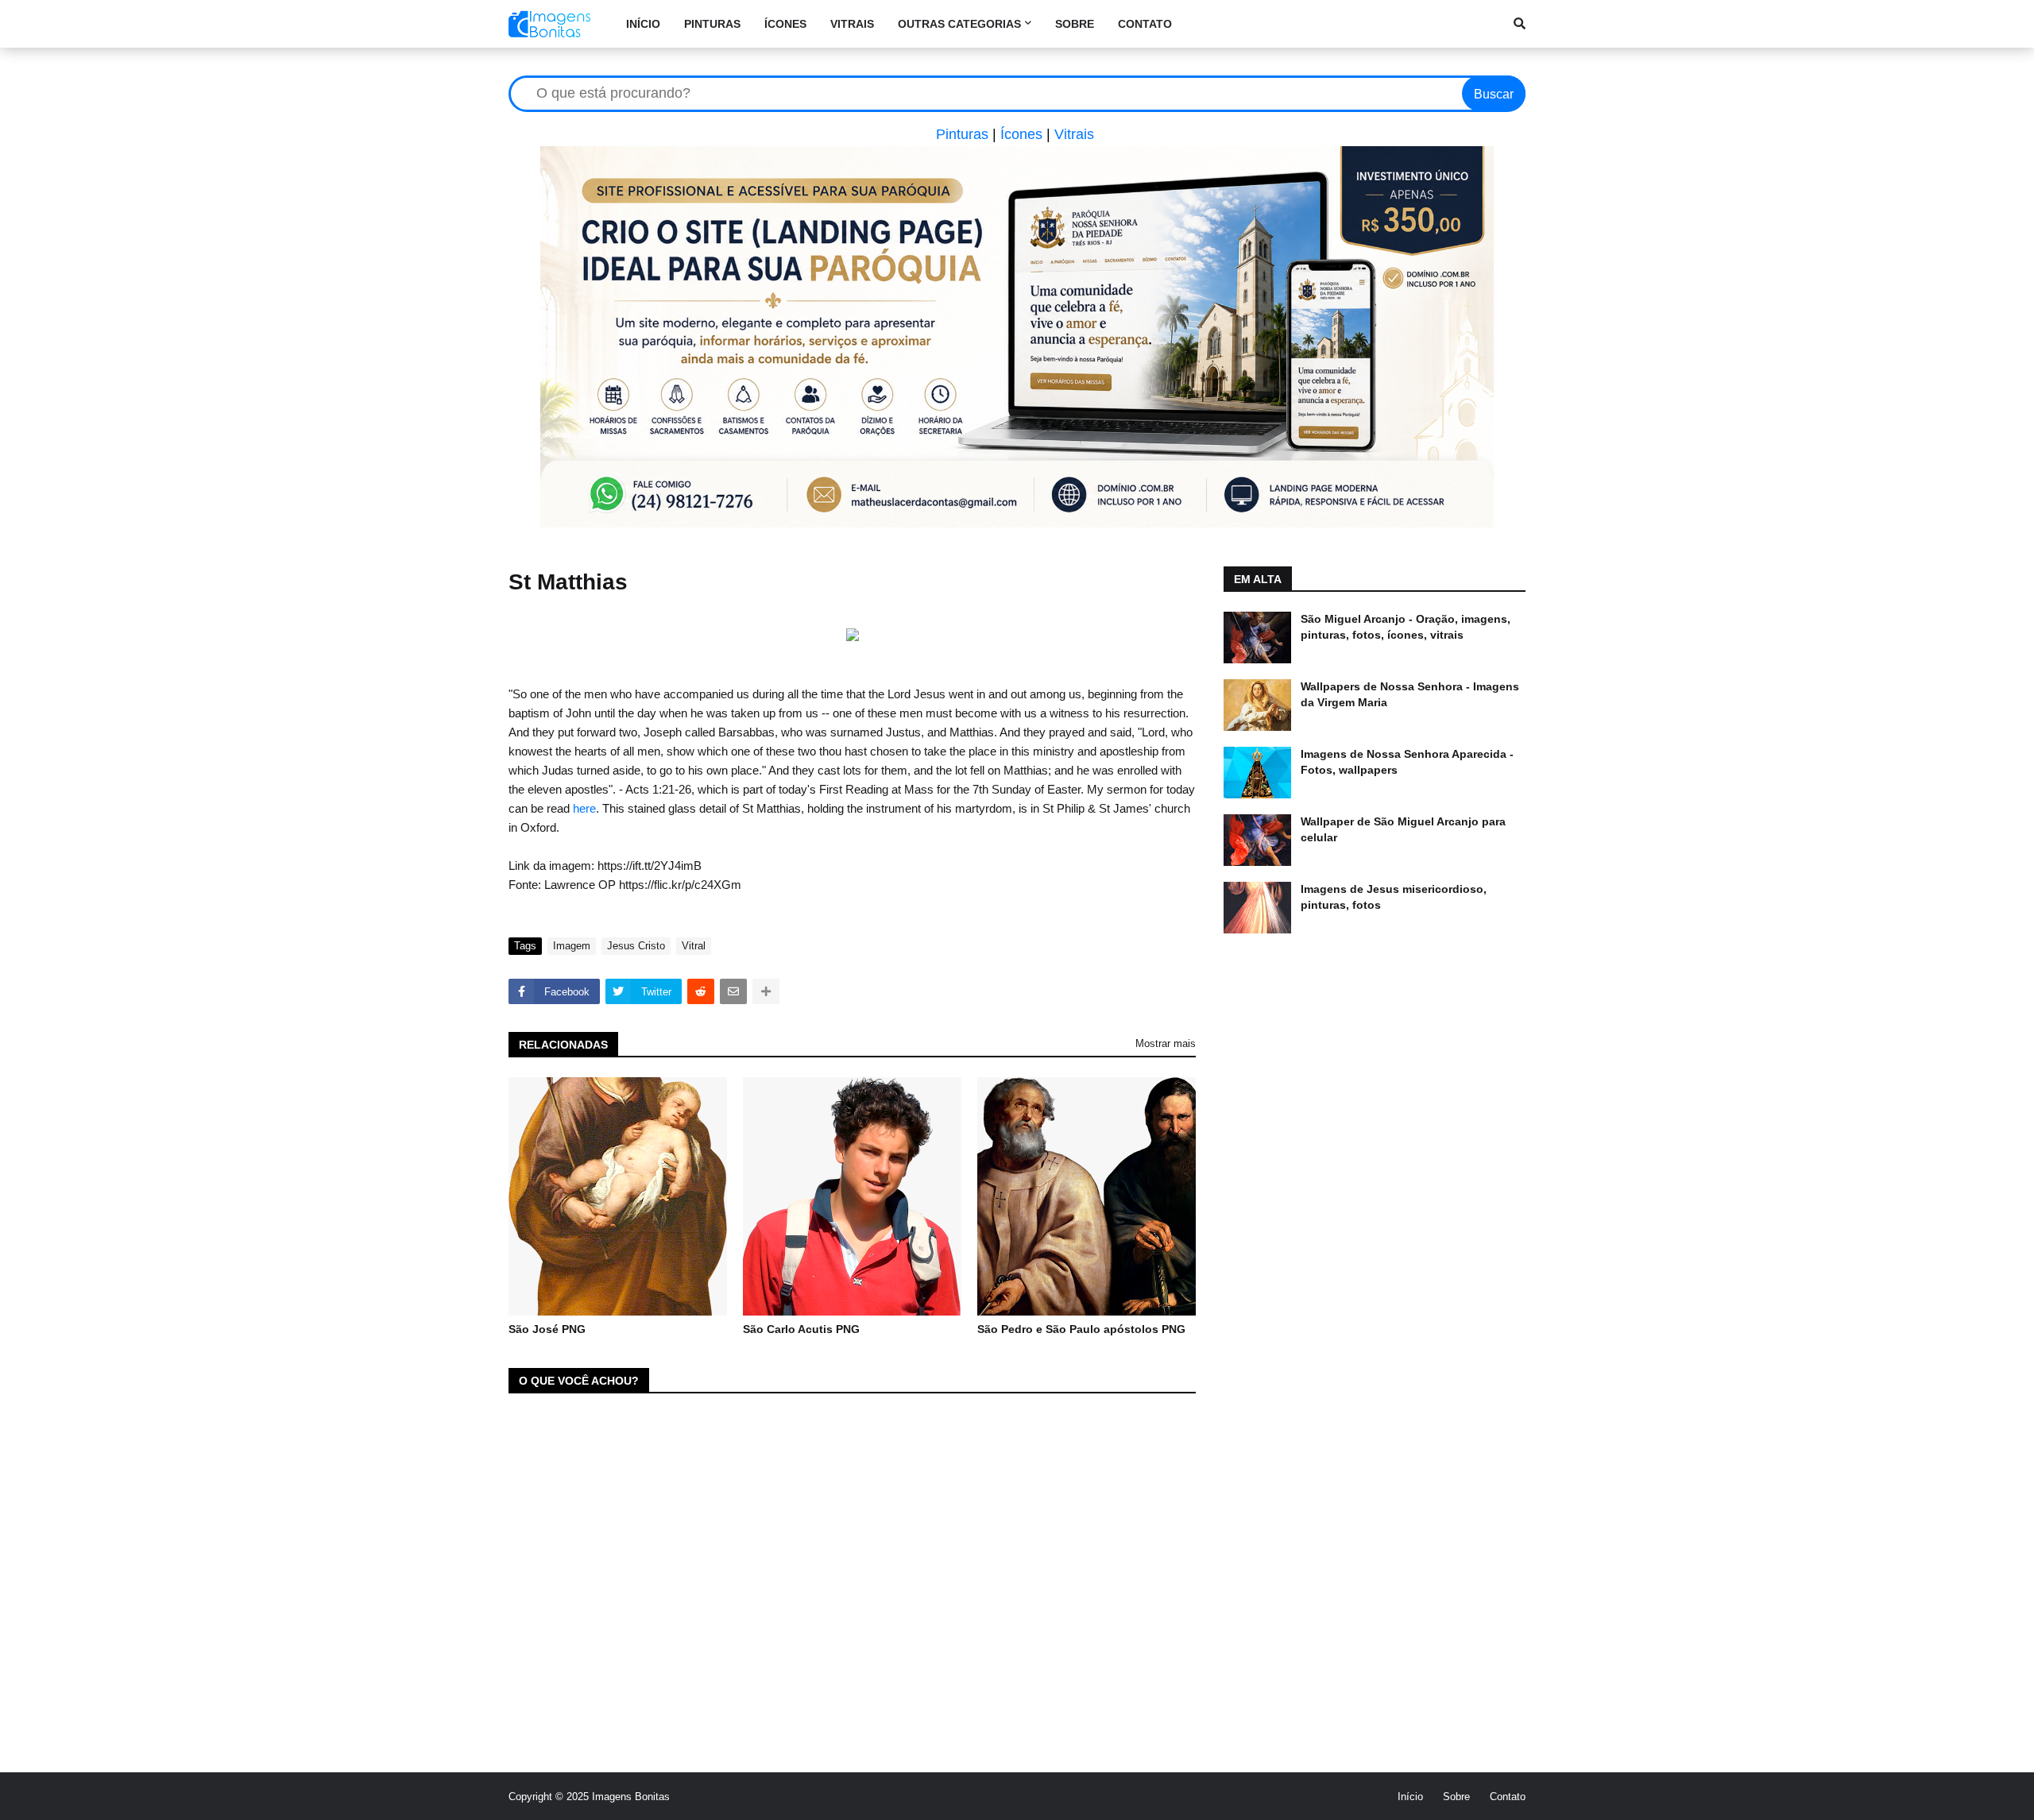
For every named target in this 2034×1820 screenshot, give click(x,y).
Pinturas (962, 134)
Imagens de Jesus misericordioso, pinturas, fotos (1394, 897)
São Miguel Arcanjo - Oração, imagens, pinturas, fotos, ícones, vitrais (1406, 627)
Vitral (694, 946)
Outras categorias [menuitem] (959, 24)
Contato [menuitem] (1145, 24)
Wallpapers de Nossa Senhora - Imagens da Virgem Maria (1410, 694)
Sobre (1456, 1797)
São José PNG (547, 1329)
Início (1410, 1797)
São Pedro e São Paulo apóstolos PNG (1081, 1329)
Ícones (1021, 134)
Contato (1508, 1797)
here (584, 808)
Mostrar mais (1166, 1043)
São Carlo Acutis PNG (801, 1329)
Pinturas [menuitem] (712, 24)
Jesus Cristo (636, 946)
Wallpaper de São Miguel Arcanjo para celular (1403, 829)
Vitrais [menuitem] (852, 24)
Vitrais (1074, 134)
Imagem (572, 946)
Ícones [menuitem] (785, 24)
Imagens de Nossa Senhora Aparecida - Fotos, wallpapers (1407, 762)
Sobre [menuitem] (1075, 24)
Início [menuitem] (643, 24)
